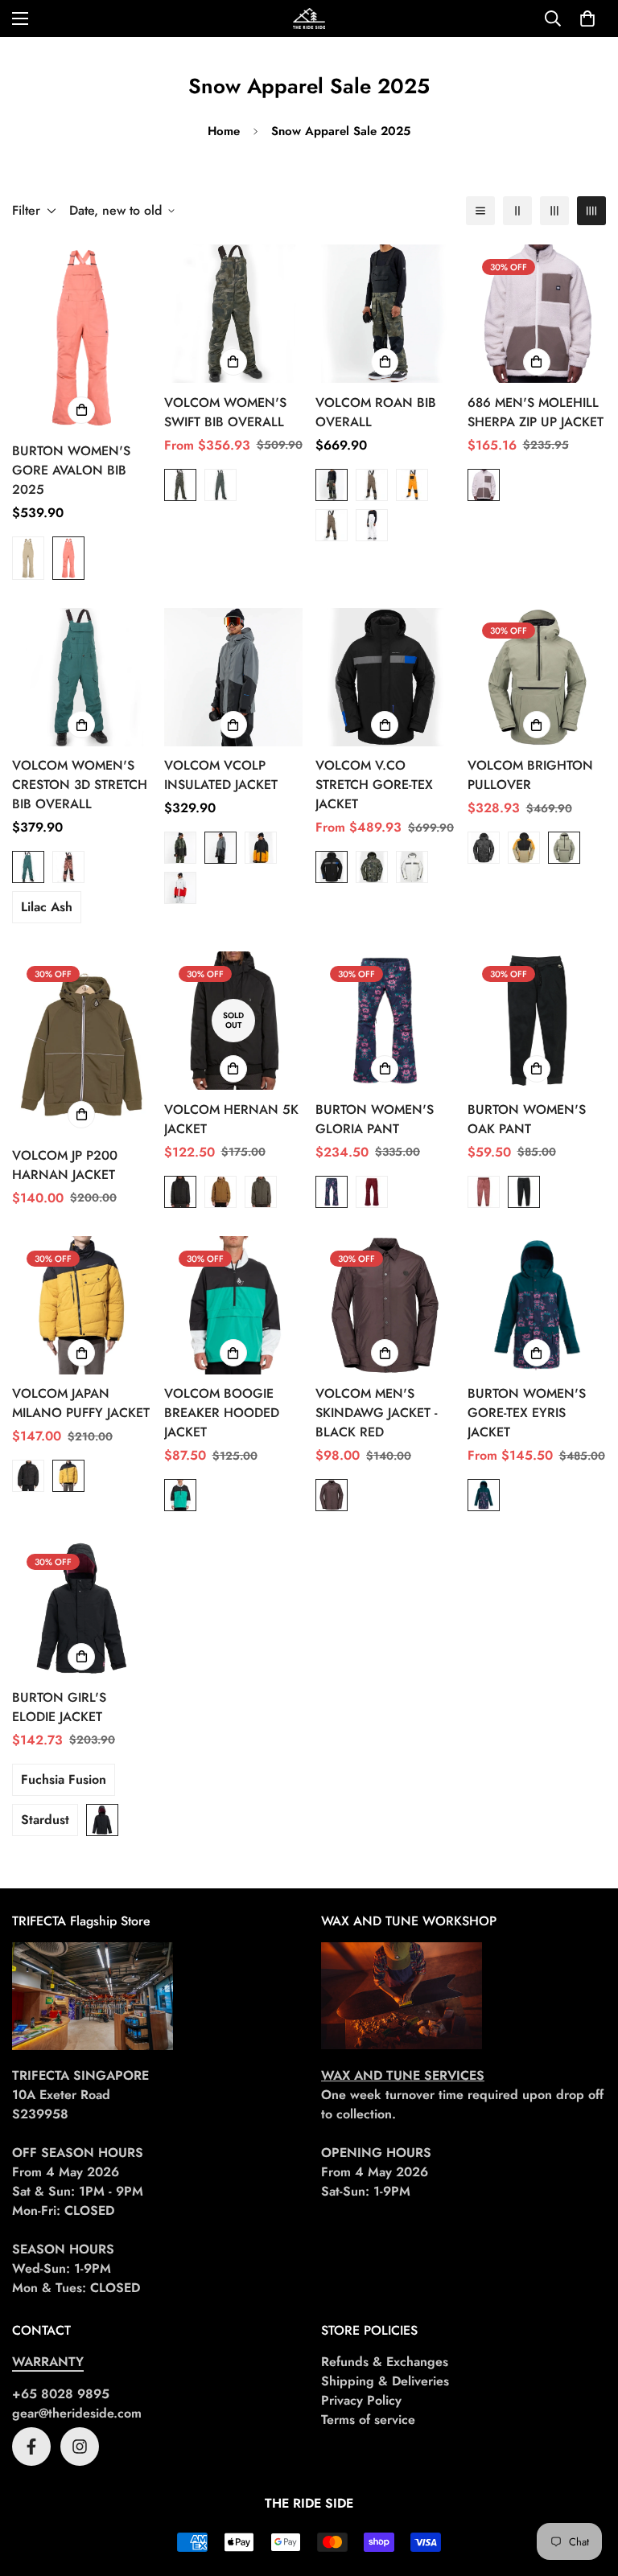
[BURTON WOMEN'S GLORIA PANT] (385, 1021)
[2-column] (517, 211)
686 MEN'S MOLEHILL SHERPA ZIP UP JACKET (536, 412)
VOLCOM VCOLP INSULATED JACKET (221, 775)
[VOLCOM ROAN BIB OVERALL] (385, 314)
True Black (102, 1820)
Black (332, 867)
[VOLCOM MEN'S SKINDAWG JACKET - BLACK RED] (385, 1305)
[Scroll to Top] (587, 2488)
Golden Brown (220, 1192)
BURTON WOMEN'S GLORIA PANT (375, 1119)
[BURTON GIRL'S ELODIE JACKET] (82, 1608)
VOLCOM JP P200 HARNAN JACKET (65, 1165)
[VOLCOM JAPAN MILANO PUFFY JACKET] (82, 1305)
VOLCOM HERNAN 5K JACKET (231, 1119)
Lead (261, 1192)
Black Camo (484, 848)
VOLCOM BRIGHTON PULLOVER (530, 775)
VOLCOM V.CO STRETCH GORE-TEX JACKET (374, 785)
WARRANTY (48, 2362)
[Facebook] (31, 2447)
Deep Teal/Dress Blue (484, 1495)
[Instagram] (80, 2447)
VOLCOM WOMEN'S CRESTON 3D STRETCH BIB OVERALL (80, 785)
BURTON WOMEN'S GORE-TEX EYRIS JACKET (527, 1413)
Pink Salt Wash (68, 867)
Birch (484, 485)
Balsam (28, 867)
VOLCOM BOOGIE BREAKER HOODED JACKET (222, 1413)
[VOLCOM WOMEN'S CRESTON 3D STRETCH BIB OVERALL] (82, 677)
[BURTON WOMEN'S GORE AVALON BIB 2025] (82, 338)
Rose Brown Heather (484, 1192)
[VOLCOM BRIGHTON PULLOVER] (537, 677)
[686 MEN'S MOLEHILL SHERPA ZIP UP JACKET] (537, 314)
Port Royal (372, 1192)
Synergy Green (180, 1495)
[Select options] (81, 410)
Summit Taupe (28, 558)
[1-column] (480, 211)
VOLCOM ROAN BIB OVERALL (376, 412)
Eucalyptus (220, 485)
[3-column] (554, 211)
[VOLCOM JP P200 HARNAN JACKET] (82, 1044)
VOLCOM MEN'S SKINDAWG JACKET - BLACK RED (376, 1413)
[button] (587, 18)
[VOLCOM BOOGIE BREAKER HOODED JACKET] (234, 1305)
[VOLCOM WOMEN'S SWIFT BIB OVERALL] (234, 314)
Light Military (564, 848)
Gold (412, 485)
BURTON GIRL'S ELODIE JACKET (59, 1707)
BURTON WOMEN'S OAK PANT (527, 1119)
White (372, 525)
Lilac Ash (47, 907)
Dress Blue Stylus (332, 1192)
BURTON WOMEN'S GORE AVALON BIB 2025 (71, 470)
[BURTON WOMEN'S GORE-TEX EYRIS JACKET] (537, 1305)
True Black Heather (524, 1192)
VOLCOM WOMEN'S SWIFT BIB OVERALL (225, 412)
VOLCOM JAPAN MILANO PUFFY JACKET (81, 1403)
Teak (332, 525)
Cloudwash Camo (180, 485)
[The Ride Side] (309, 18)
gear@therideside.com (77, 2413)
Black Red (332, 1495)
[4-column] (591, 211)
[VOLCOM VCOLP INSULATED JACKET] (234, 677)
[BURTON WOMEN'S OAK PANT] (537, 1021)
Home (224, 131)
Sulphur (68, 1476)
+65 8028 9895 (61, 2394)
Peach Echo (68, 558)
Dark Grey (372, 485)
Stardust (45, 1820)
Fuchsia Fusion (64, 1779)
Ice (180, 888)
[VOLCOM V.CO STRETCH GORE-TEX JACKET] (385, 677)
